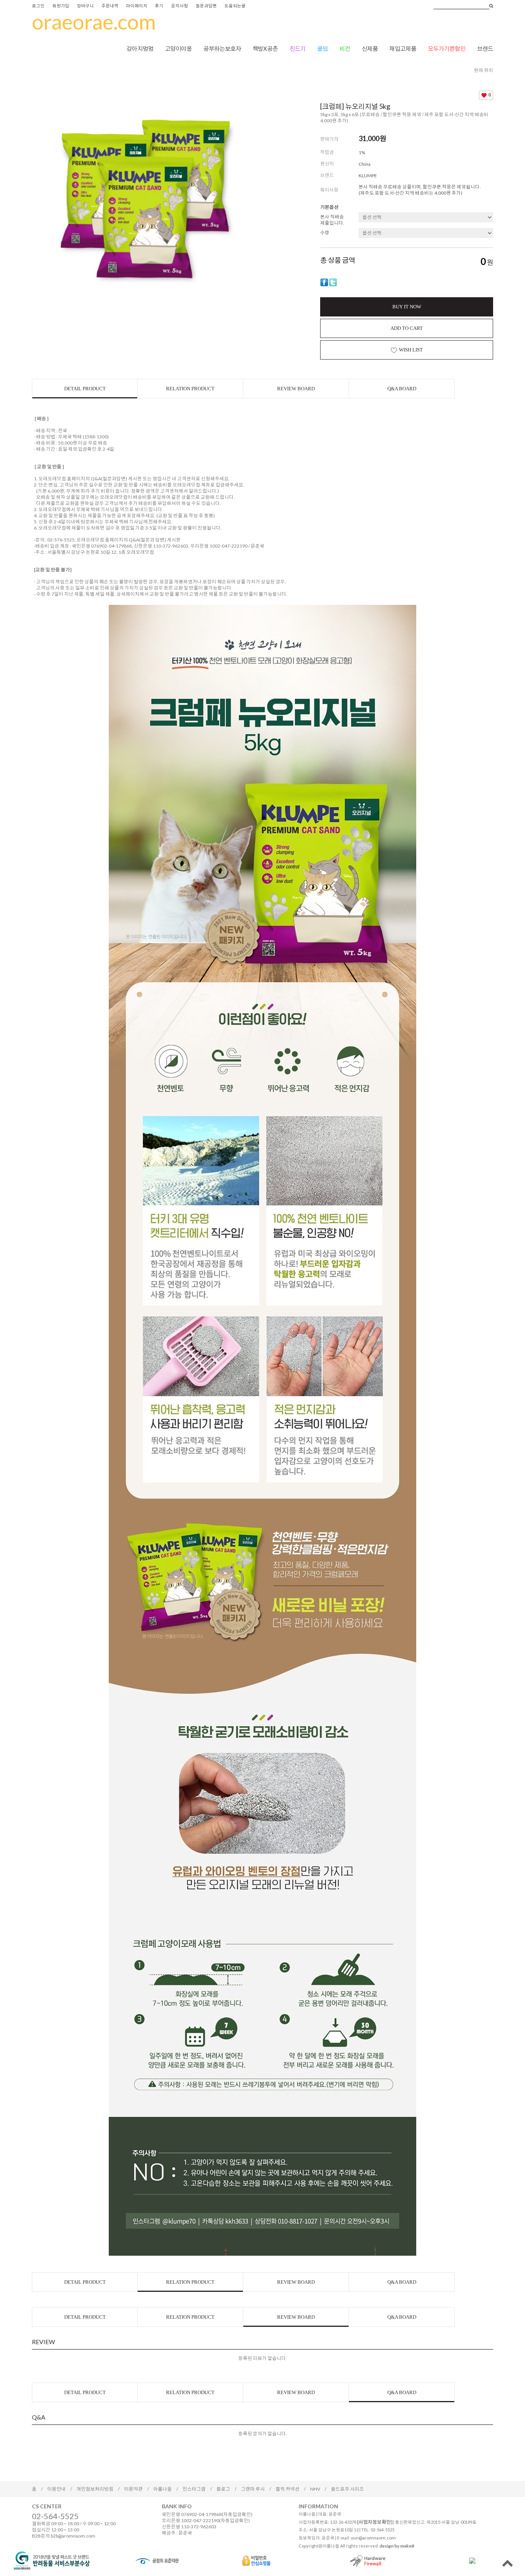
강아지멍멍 (140, 48)
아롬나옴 (163, 2489)
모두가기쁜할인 (447, 48)
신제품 (370, 48)
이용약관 (133, 2489)
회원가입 (61, 6)
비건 (345, 48)
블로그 (223, 2489)
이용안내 (56, 2489)
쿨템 (322, 48)
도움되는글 (235, 6)
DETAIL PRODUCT (85, 389)
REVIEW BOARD (296, 389)
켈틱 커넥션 (287, 2489)
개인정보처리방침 (95, 2489)
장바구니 (85, 6)
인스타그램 (194, 2489)
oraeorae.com (94, 22)
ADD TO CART (407, 328)
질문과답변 (206, 6)
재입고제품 (403, 48)
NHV (315, 2489)
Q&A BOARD (402, 389)
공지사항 (179, 6)
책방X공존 (265, 48)
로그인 (38, 6)
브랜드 (485, 48)
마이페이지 (137, 6)
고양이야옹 (178, 48)
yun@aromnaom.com (373, 2538)
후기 (159, 6)
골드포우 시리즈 (347, 2489)
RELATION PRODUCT (190, 389)
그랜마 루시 (253, 2489)
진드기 (297, 48)
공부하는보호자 (222, 48)
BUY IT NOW (407, 307)
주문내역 (110, 6)
